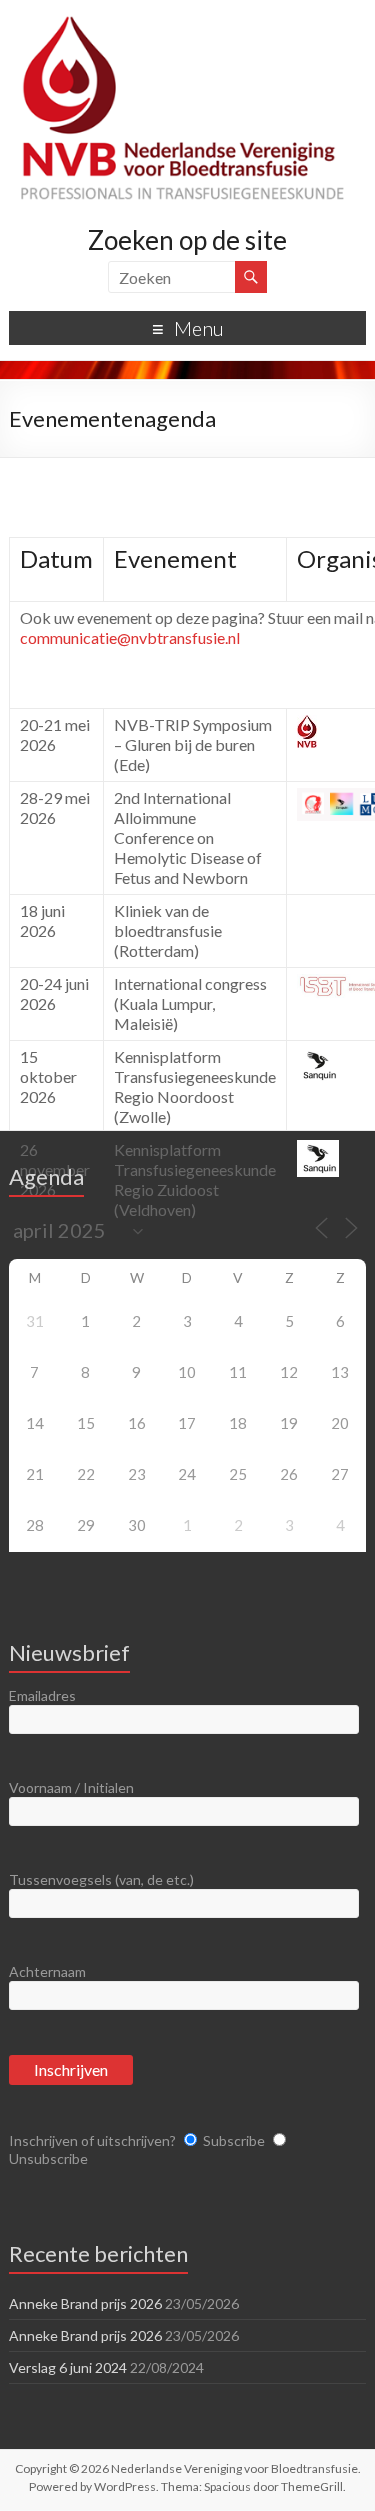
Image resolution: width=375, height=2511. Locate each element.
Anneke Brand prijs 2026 (85, 2303)
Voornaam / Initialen (71, 1787)
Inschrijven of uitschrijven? (92, 2140)
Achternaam (47, 1971)
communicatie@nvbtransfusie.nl (130, 637)
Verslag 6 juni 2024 (68, 2367)
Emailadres (42, 1695)
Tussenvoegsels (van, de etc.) (101, 1879)
